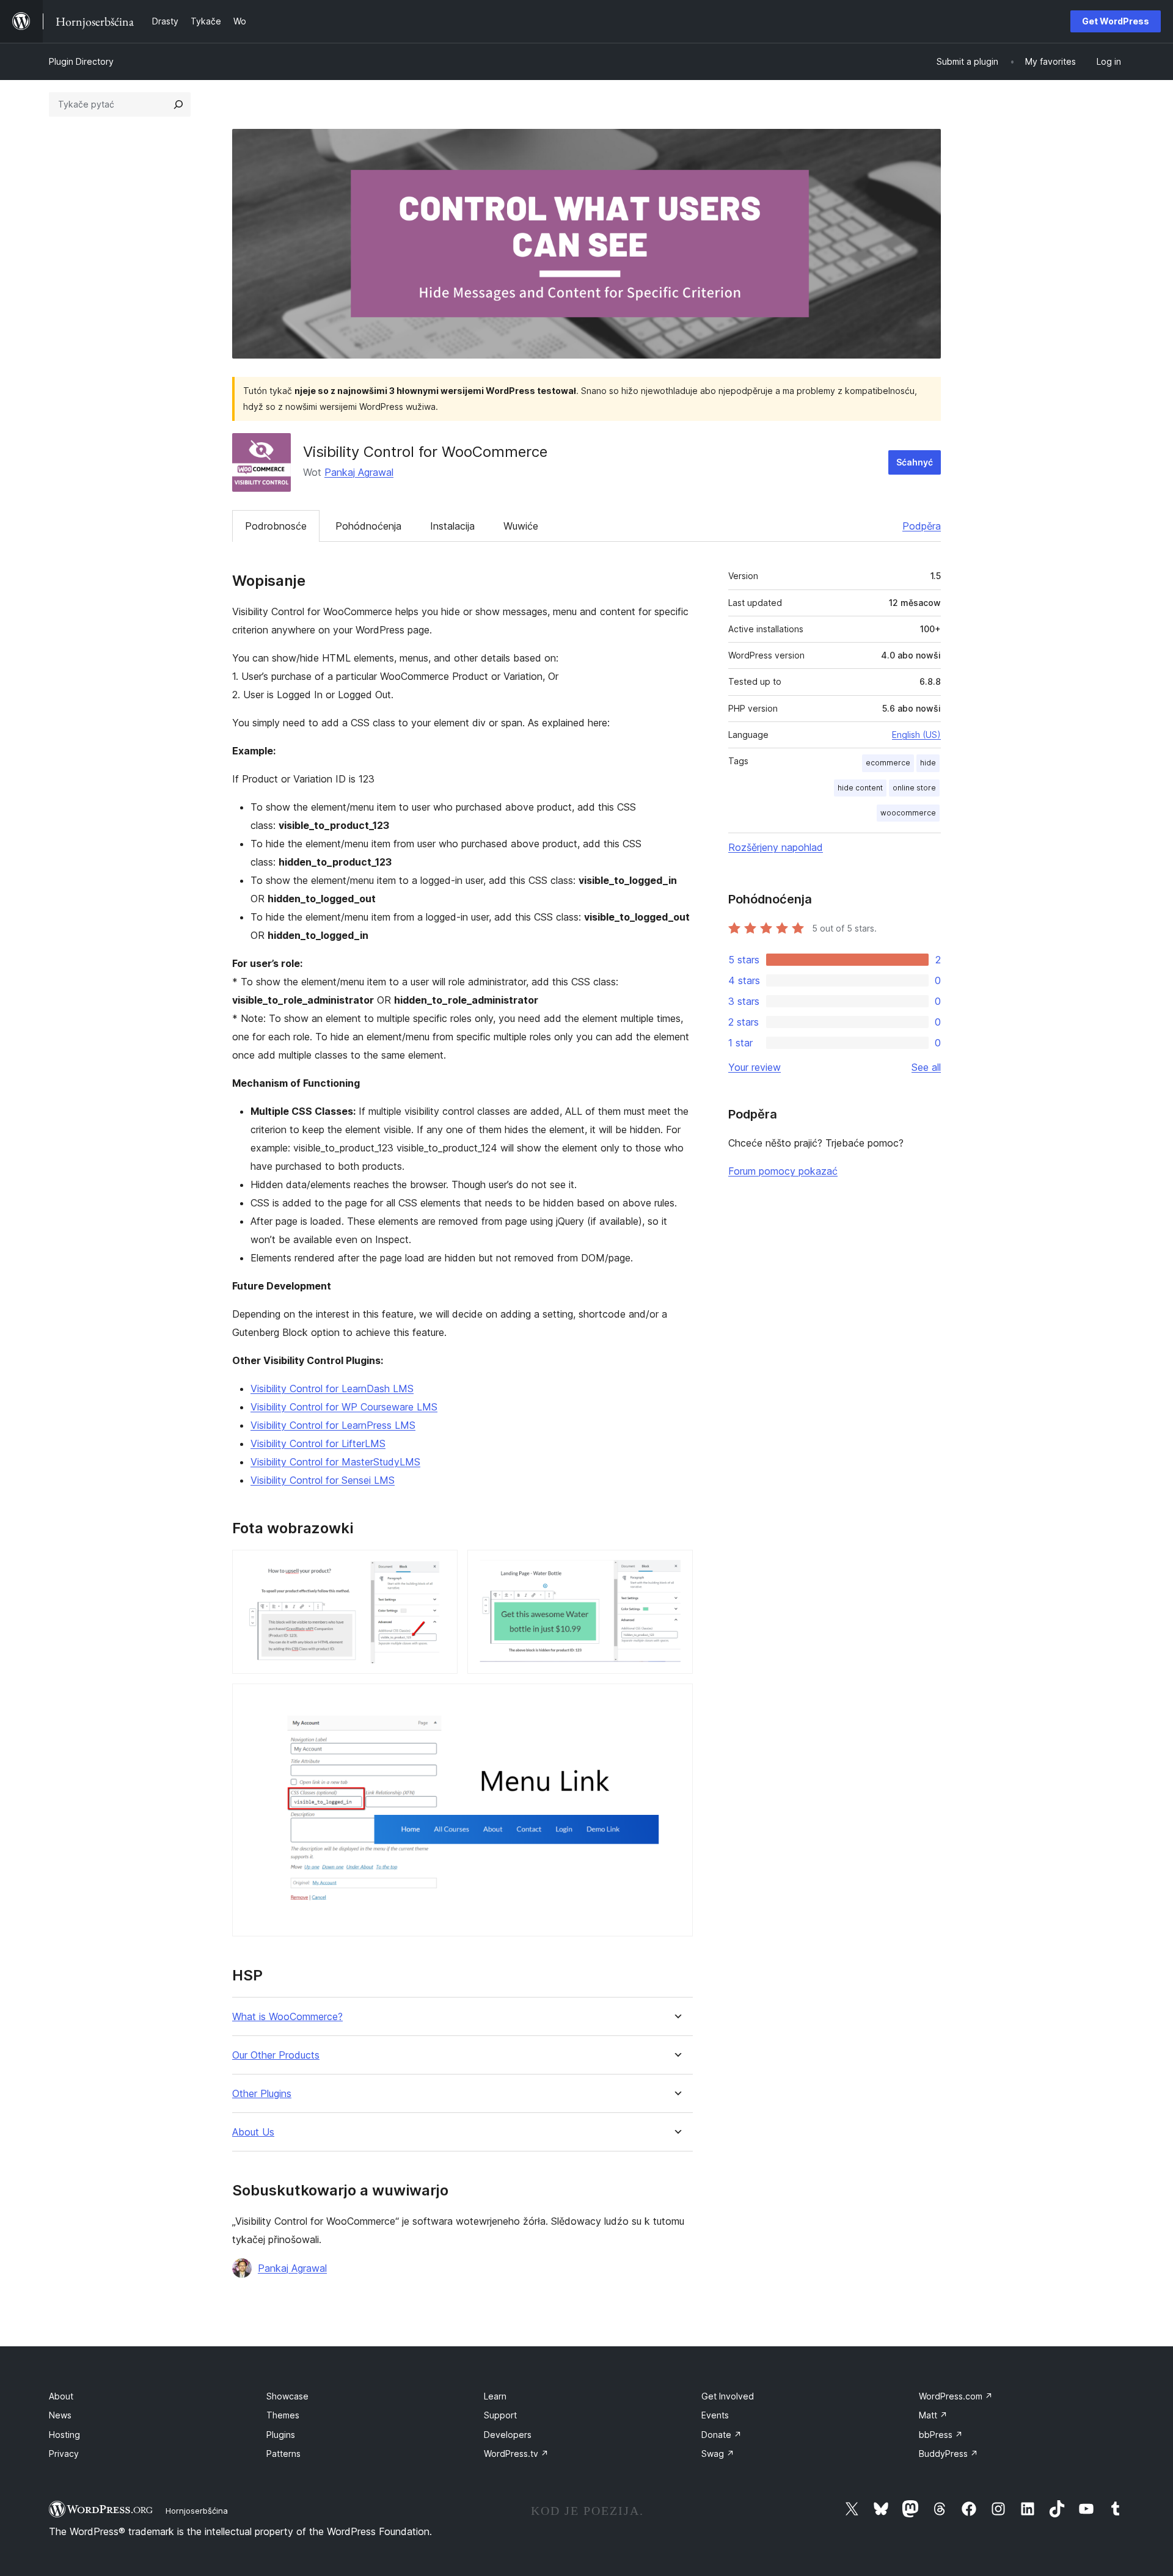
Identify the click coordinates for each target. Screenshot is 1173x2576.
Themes (283, 2415)
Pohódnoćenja (368, 526)
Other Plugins (262, 2094)
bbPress (941, 2435)
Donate (722, 2435)
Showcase (287, 2396)
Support (500, 2415)
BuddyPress (948, 2454)
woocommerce (908, 813)
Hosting (64, 2435)
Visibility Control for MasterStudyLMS (335, 1462)
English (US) (916, 735)
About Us (253, 2132)
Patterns (283, 2454)
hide (928, 763)
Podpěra (922, 526)
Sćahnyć (915, 462)
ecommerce (888, 763)
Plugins (281, 2435)
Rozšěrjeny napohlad (776, 847)
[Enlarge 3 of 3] (676, 1700)
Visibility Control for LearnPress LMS (333, 1425)
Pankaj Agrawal (359, 472)
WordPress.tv (516, 2454)
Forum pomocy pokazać (783, 1171)
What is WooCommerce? (287, 2017)
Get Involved (728, 2396)
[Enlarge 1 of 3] (441, 1566)
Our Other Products (276, 2055)
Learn (495, 2396)
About (61, 2396)
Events (715, 2415)
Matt (933, 2415)
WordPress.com (956, 2396)
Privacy (64, 2454)
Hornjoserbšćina (197, 2511)
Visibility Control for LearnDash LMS (332, 1388)
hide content (860, 788)
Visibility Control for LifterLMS (318, 1443)
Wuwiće (521, 526)
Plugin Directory (81, 61)
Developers (508, 2435)
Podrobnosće (276, 526)
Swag (718, 2454)
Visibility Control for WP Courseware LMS (344, 1407)
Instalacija (452, 526)
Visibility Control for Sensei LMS (323, 1480)
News (60, 2415)
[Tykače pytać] (178, 104)
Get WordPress (1116, 21)
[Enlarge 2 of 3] (676, 1566)
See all (926, 1067)
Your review (755, 1067)
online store (914, 788)
